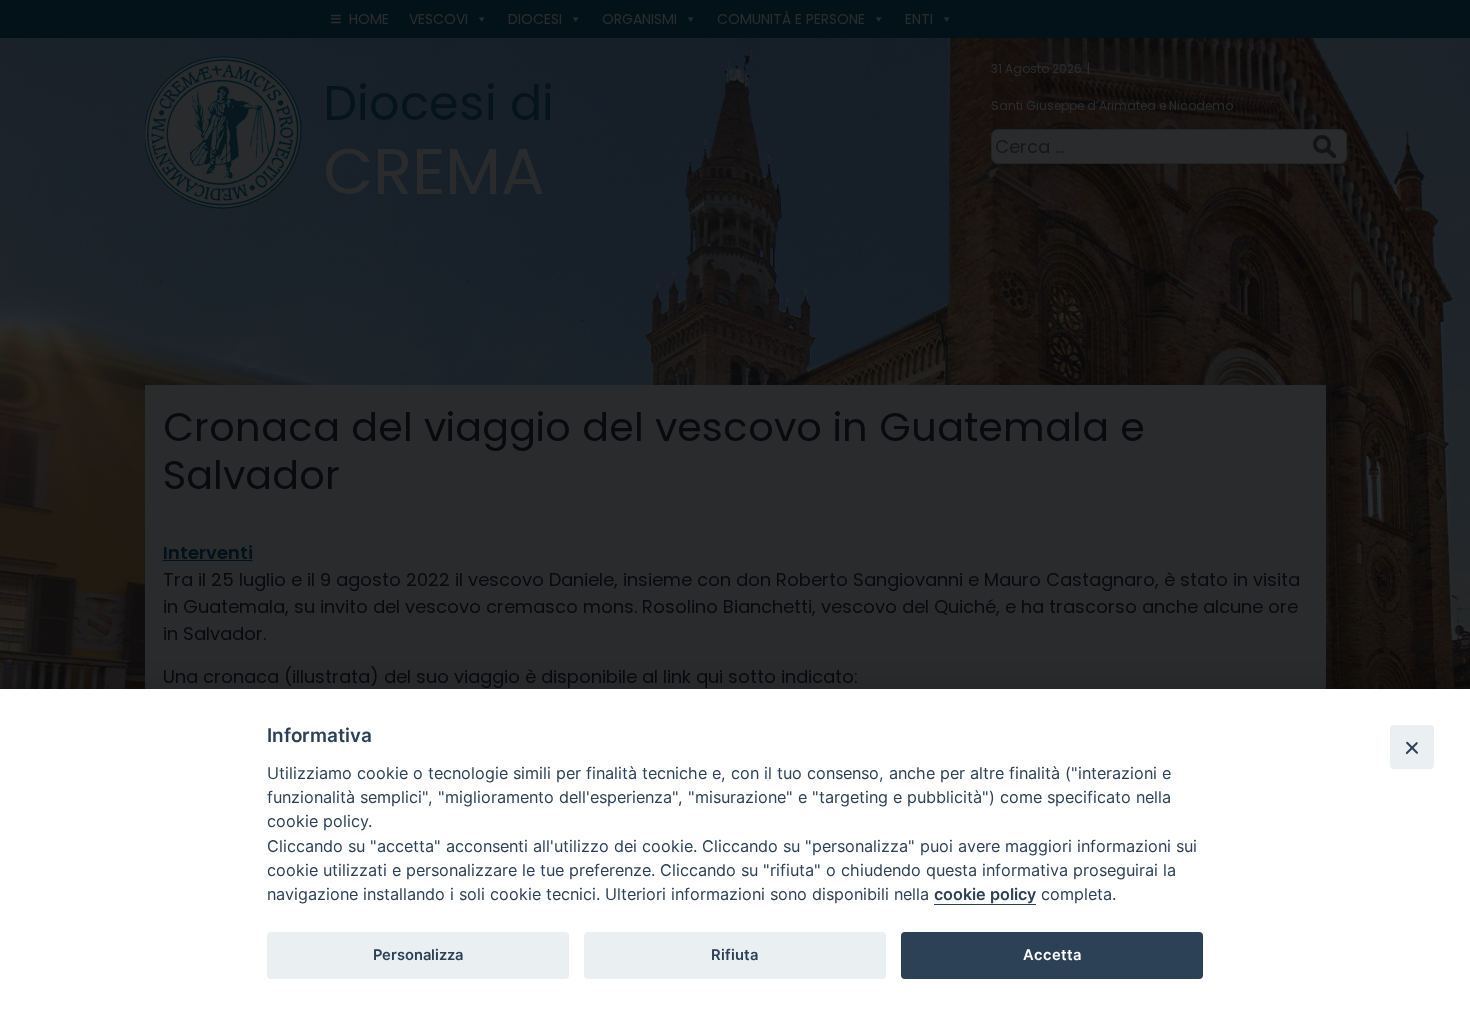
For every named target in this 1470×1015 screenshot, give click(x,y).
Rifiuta (734, 955)
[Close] (1412, 747)
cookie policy (985, 894)
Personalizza (418, 955)
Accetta (1052, 955)
